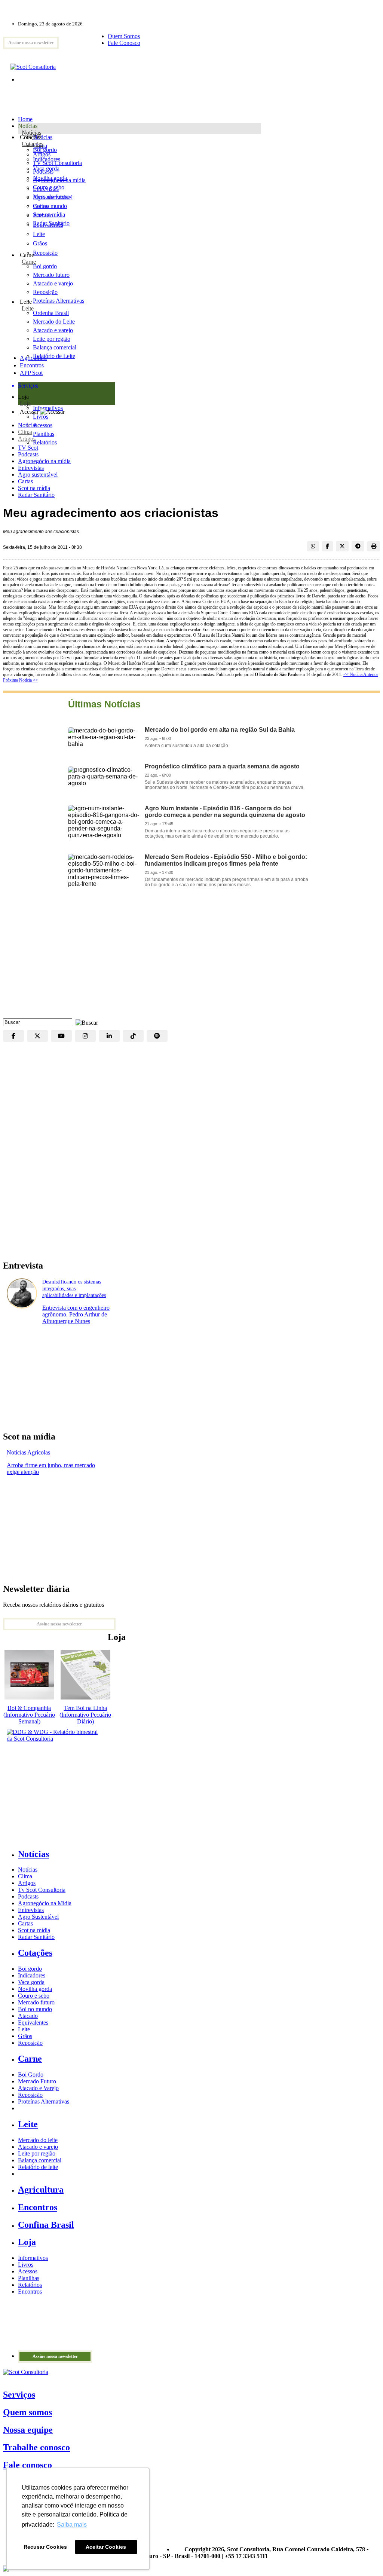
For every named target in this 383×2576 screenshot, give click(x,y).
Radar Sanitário (36, 495)
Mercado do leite (38, 2140)
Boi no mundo (50, 206)
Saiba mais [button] (72, 2525)
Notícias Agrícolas (28, 1452)
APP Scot (31, 373)
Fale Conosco (124, 43)
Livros (26, 2265)
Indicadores (47, 159)
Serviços (19, 2395)
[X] (37, 1036)
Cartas (25, 481)
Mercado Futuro (37, 2081)
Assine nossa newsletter (31, 43)
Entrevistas (31, 468)
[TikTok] (133, 1036)
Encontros (32, 365)
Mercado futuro (51, 197)
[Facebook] (13, 1036)
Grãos (40, 243)
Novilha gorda (50, 178)
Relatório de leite (38, 2167)
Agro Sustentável (38, 1917)
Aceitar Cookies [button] (106, 2547)
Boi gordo (45, 150)
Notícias (31, 133)
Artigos (27, 439)
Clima (25, 432)
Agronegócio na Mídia (45, 1903)
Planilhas (29, 2278)
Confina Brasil (46, 2225)
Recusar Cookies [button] (45, 2547)
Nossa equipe (28, 2430)
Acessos (28, 2271)
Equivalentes (48, 225)
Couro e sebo (49, 187)
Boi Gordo (31, 2075)
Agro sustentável (38, 475)
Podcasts (28, 454)
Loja (25, 403)
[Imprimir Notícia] (374, 546)
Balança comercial (40, 2160)
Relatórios (30, 2285)
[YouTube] (61, 1036)
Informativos (33, 2258)
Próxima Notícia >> (21, 680)
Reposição (45, 253)
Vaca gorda (46, 169)
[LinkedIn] (109, 1036)
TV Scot (28, 448)
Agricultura (33, 358)
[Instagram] (85, 1036)
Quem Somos (124, 36)
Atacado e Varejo (38, 2088)
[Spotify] (157, 1036)
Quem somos (27, 2412)
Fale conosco (27, 2465)
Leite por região (37, 2153)
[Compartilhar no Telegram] (358, 546)
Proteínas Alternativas (44, 2101)
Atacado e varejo (38, 2147)
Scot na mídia (34, 488)
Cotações (33, 144)
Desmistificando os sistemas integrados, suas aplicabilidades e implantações (74, 1289)
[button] (85, 1022)
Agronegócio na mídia (44, 461)
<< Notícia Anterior (361, 674)
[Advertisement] (191, 958)
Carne (29, 262)
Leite (39, 234)
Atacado (43, 215)
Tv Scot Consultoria (42, 1890)
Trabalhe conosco (36, 2447)
